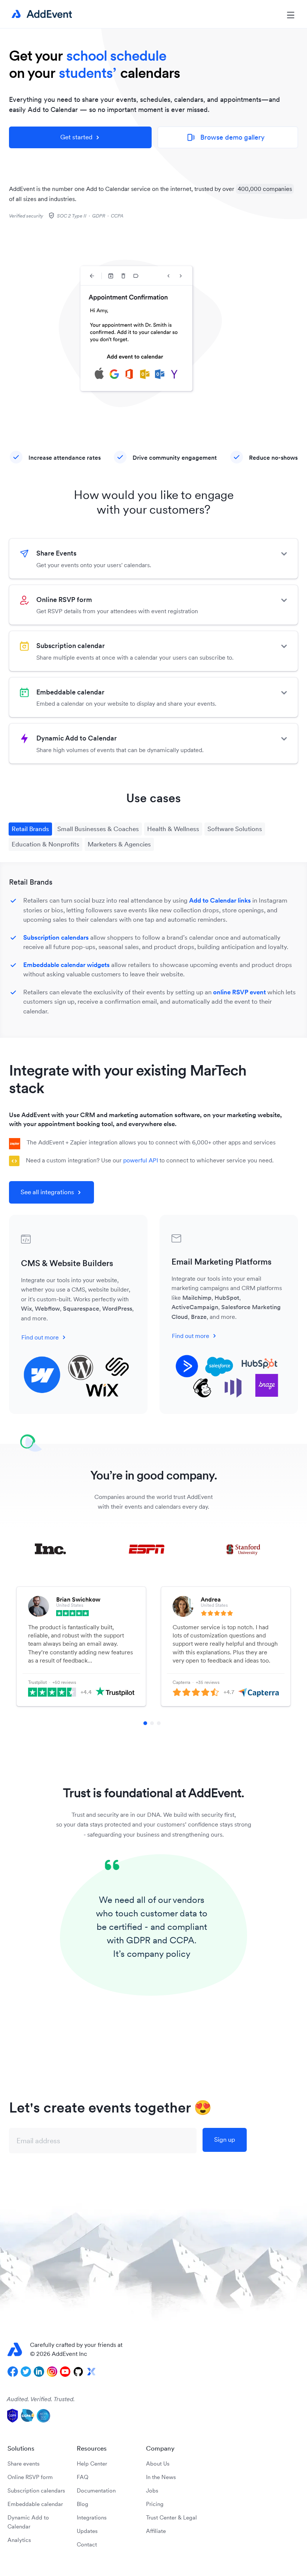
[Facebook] (13, 2372)
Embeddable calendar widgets (66, 965)
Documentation (96, 2490)
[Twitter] (26, 2372)
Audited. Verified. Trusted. (41, 2399)
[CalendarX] (91, 2372)
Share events (24, 2464)
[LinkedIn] (39, 2372)
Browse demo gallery (226, 137)
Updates (87, 2531)
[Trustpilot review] (95, 1613)
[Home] (40, 14)
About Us (158, 2464)
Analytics (19, 2540)
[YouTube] (65, 2372)
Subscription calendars (56, 937)
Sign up (225, 2139)
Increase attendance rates (65, 457)
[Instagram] (52, 2372)
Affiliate (156, 2531)
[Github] (78, 2372)
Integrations (92, 2517)
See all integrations (47, 1192)
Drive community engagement (175, 457)
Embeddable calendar (35, 2504)
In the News (161, 2477)
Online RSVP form (30, 2477)
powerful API (141, 1160)
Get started (76, 137)
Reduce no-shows (273, 457)
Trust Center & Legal (171, 2517)
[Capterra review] (240, 1613)
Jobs (152, 2490)
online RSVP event (239, 992)
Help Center (92, 2464)
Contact (87, 2544)
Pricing (155, 2504)
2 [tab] (152, 1723)
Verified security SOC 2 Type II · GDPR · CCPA (66, 216)
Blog (83, 2504)
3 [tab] (159, 1723)
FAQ (83, 2477)
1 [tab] (145, 1723)
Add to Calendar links (220, 900)
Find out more (40, 1337)
